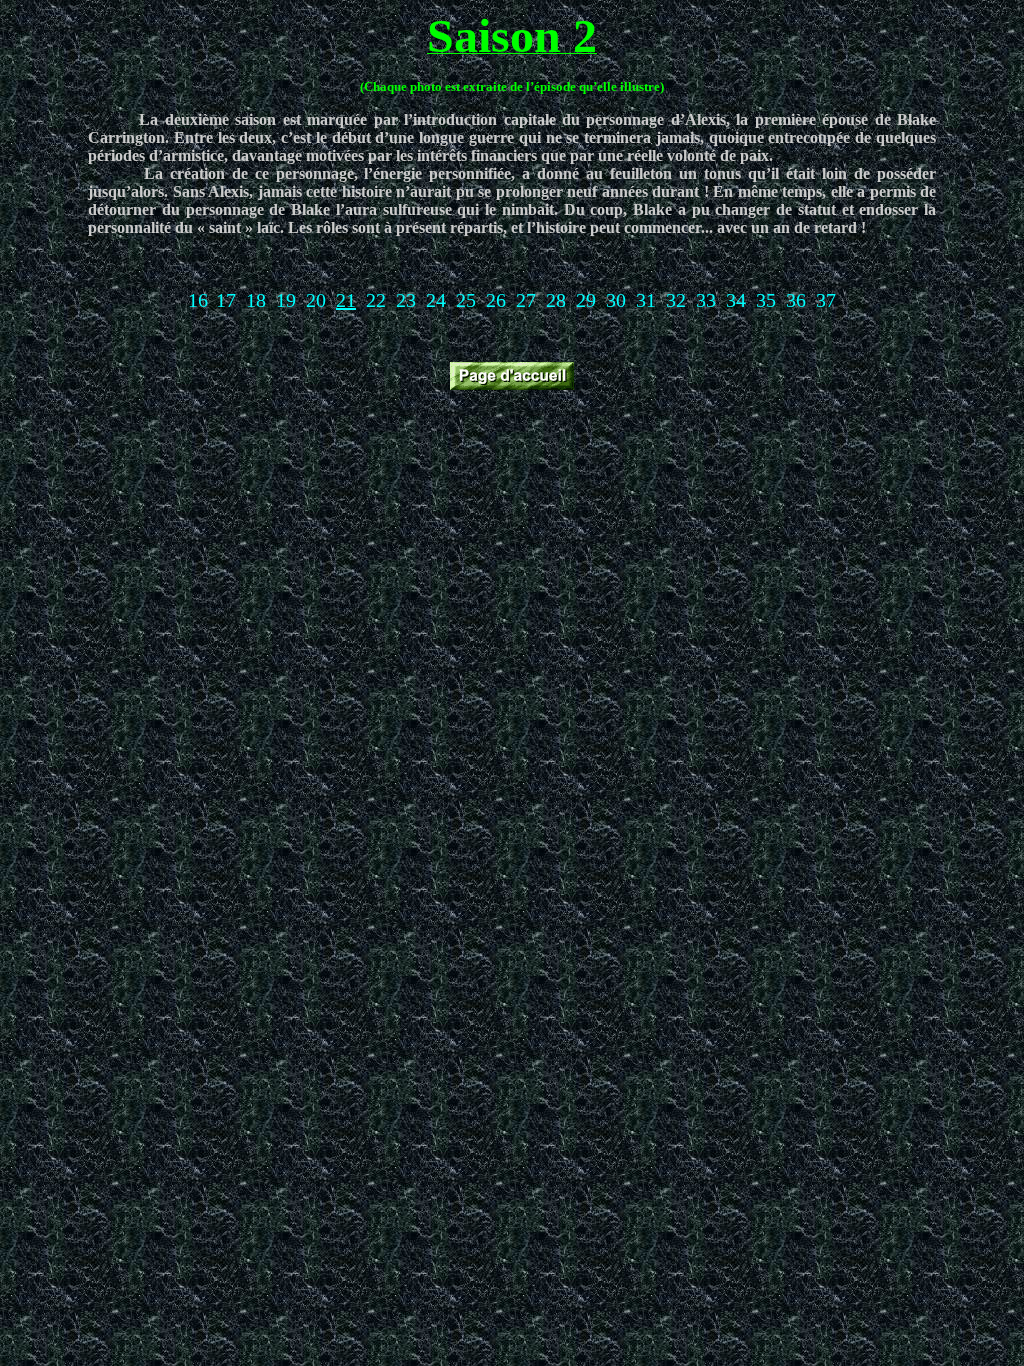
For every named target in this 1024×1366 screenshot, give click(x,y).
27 (526, 300)
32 (676, 300)
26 (496, 300)
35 (766, 300)
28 (556, 300)
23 (406, 300)
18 (256, 300)
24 (436, 300)
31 (646, 300)
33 (706, 300)
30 (616, 300)
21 (346, 300)
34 (736, 300)
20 (316, 300)
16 (198, 300)
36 (796, 300)
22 (376, 300)
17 (226, 300)
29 (586, 300)
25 (466, 300)
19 (286, 300)
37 (826, 300)
